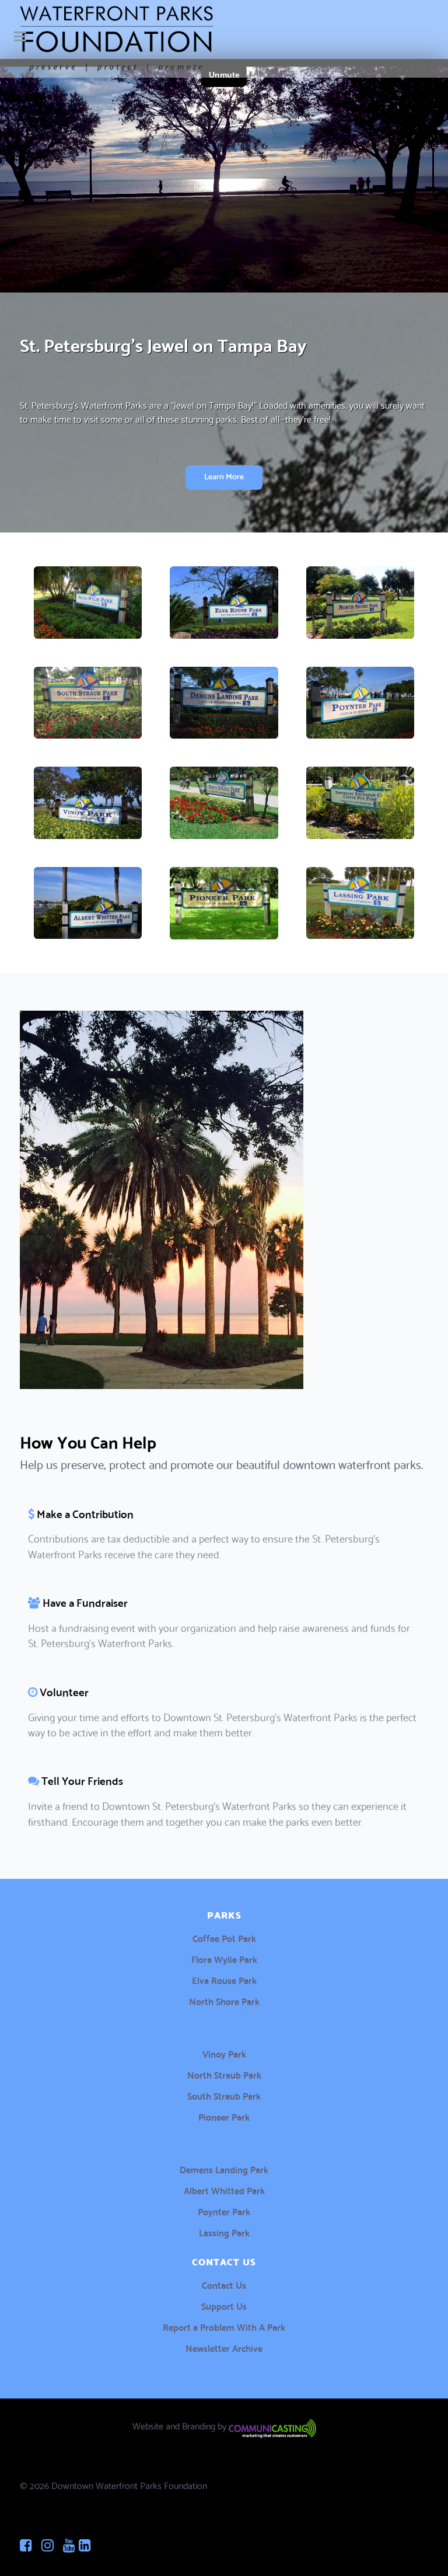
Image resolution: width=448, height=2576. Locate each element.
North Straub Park (224, 2074)
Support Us (224, 2305)
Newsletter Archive (224, 2347)
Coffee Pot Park (224, 1938)
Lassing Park (224, 2232)
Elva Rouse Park (224, 1980)
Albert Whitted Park (224, 2190)
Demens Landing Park (224, 2169)
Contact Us (224, 2284)
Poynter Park (224, 2211)
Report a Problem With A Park (224, 2326)
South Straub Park (224, 2095)
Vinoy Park (224, 2053)
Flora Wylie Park (224, 1959)
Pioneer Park (224, 2116)
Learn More (224, 476)
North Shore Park (224, 2001)
